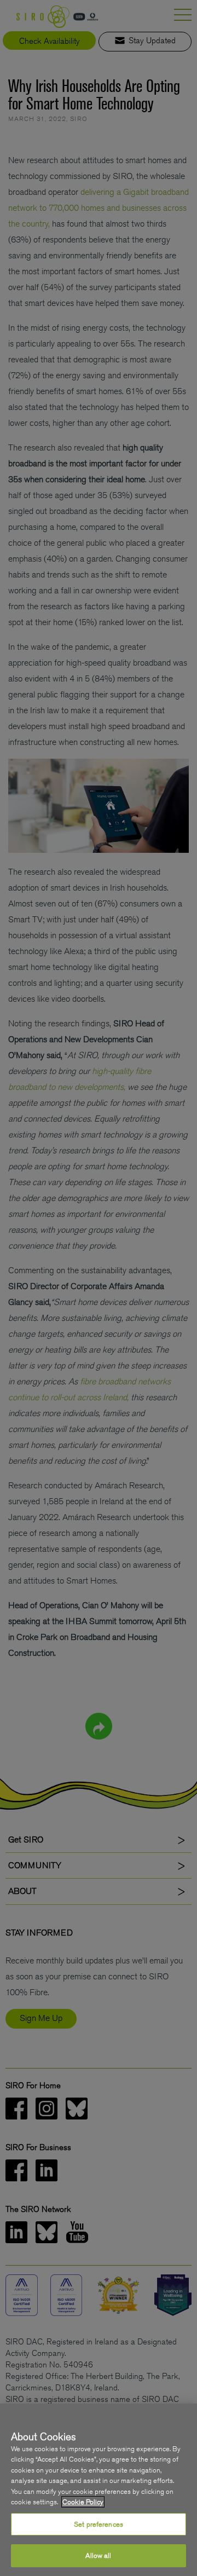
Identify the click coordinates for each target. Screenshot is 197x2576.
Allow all (98, 2555)
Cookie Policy (83, 2502)
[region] (99, 2490)
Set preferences (99, 2524)
